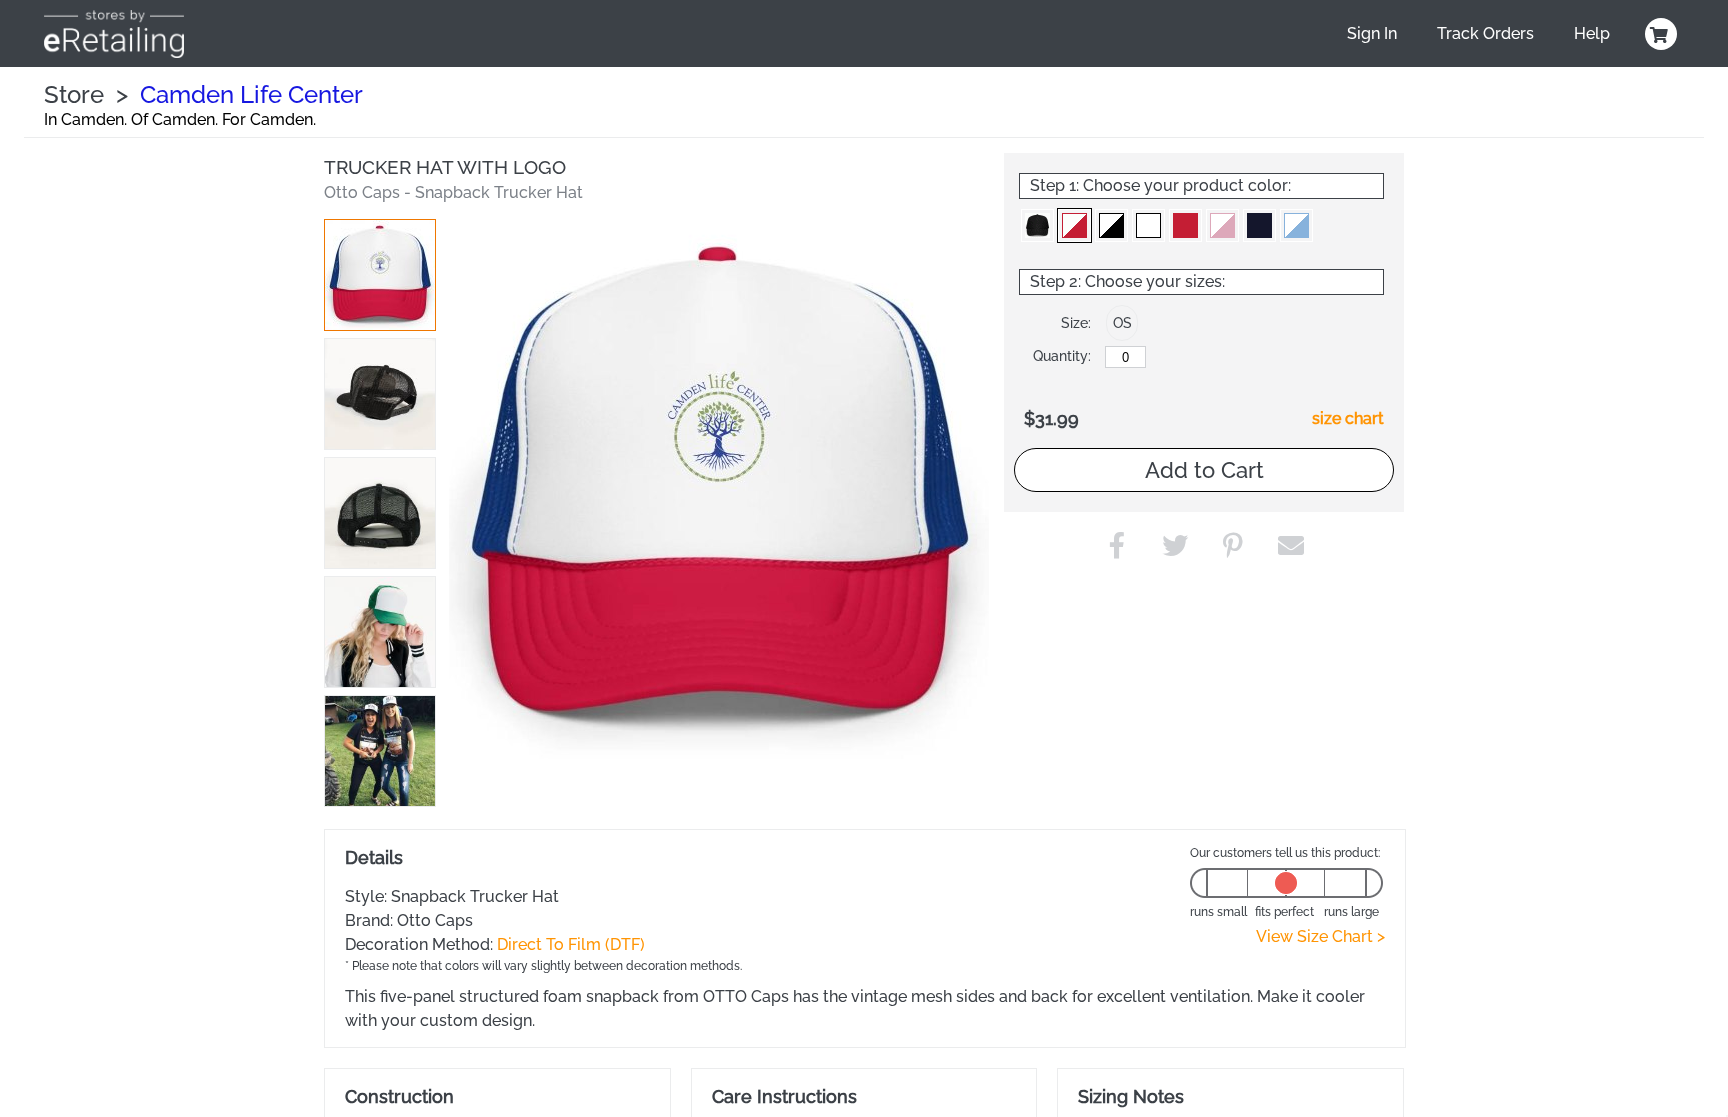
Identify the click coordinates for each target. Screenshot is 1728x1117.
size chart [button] (1348, 418)
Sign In (1372, 33)
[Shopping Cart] (1658, 34)
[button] (380, 275)
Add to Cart (1204, 470)
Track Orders (1485, 33)
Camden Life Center (251, 94)
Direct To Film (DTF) (571, 944)
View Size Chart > (1320, 936)
